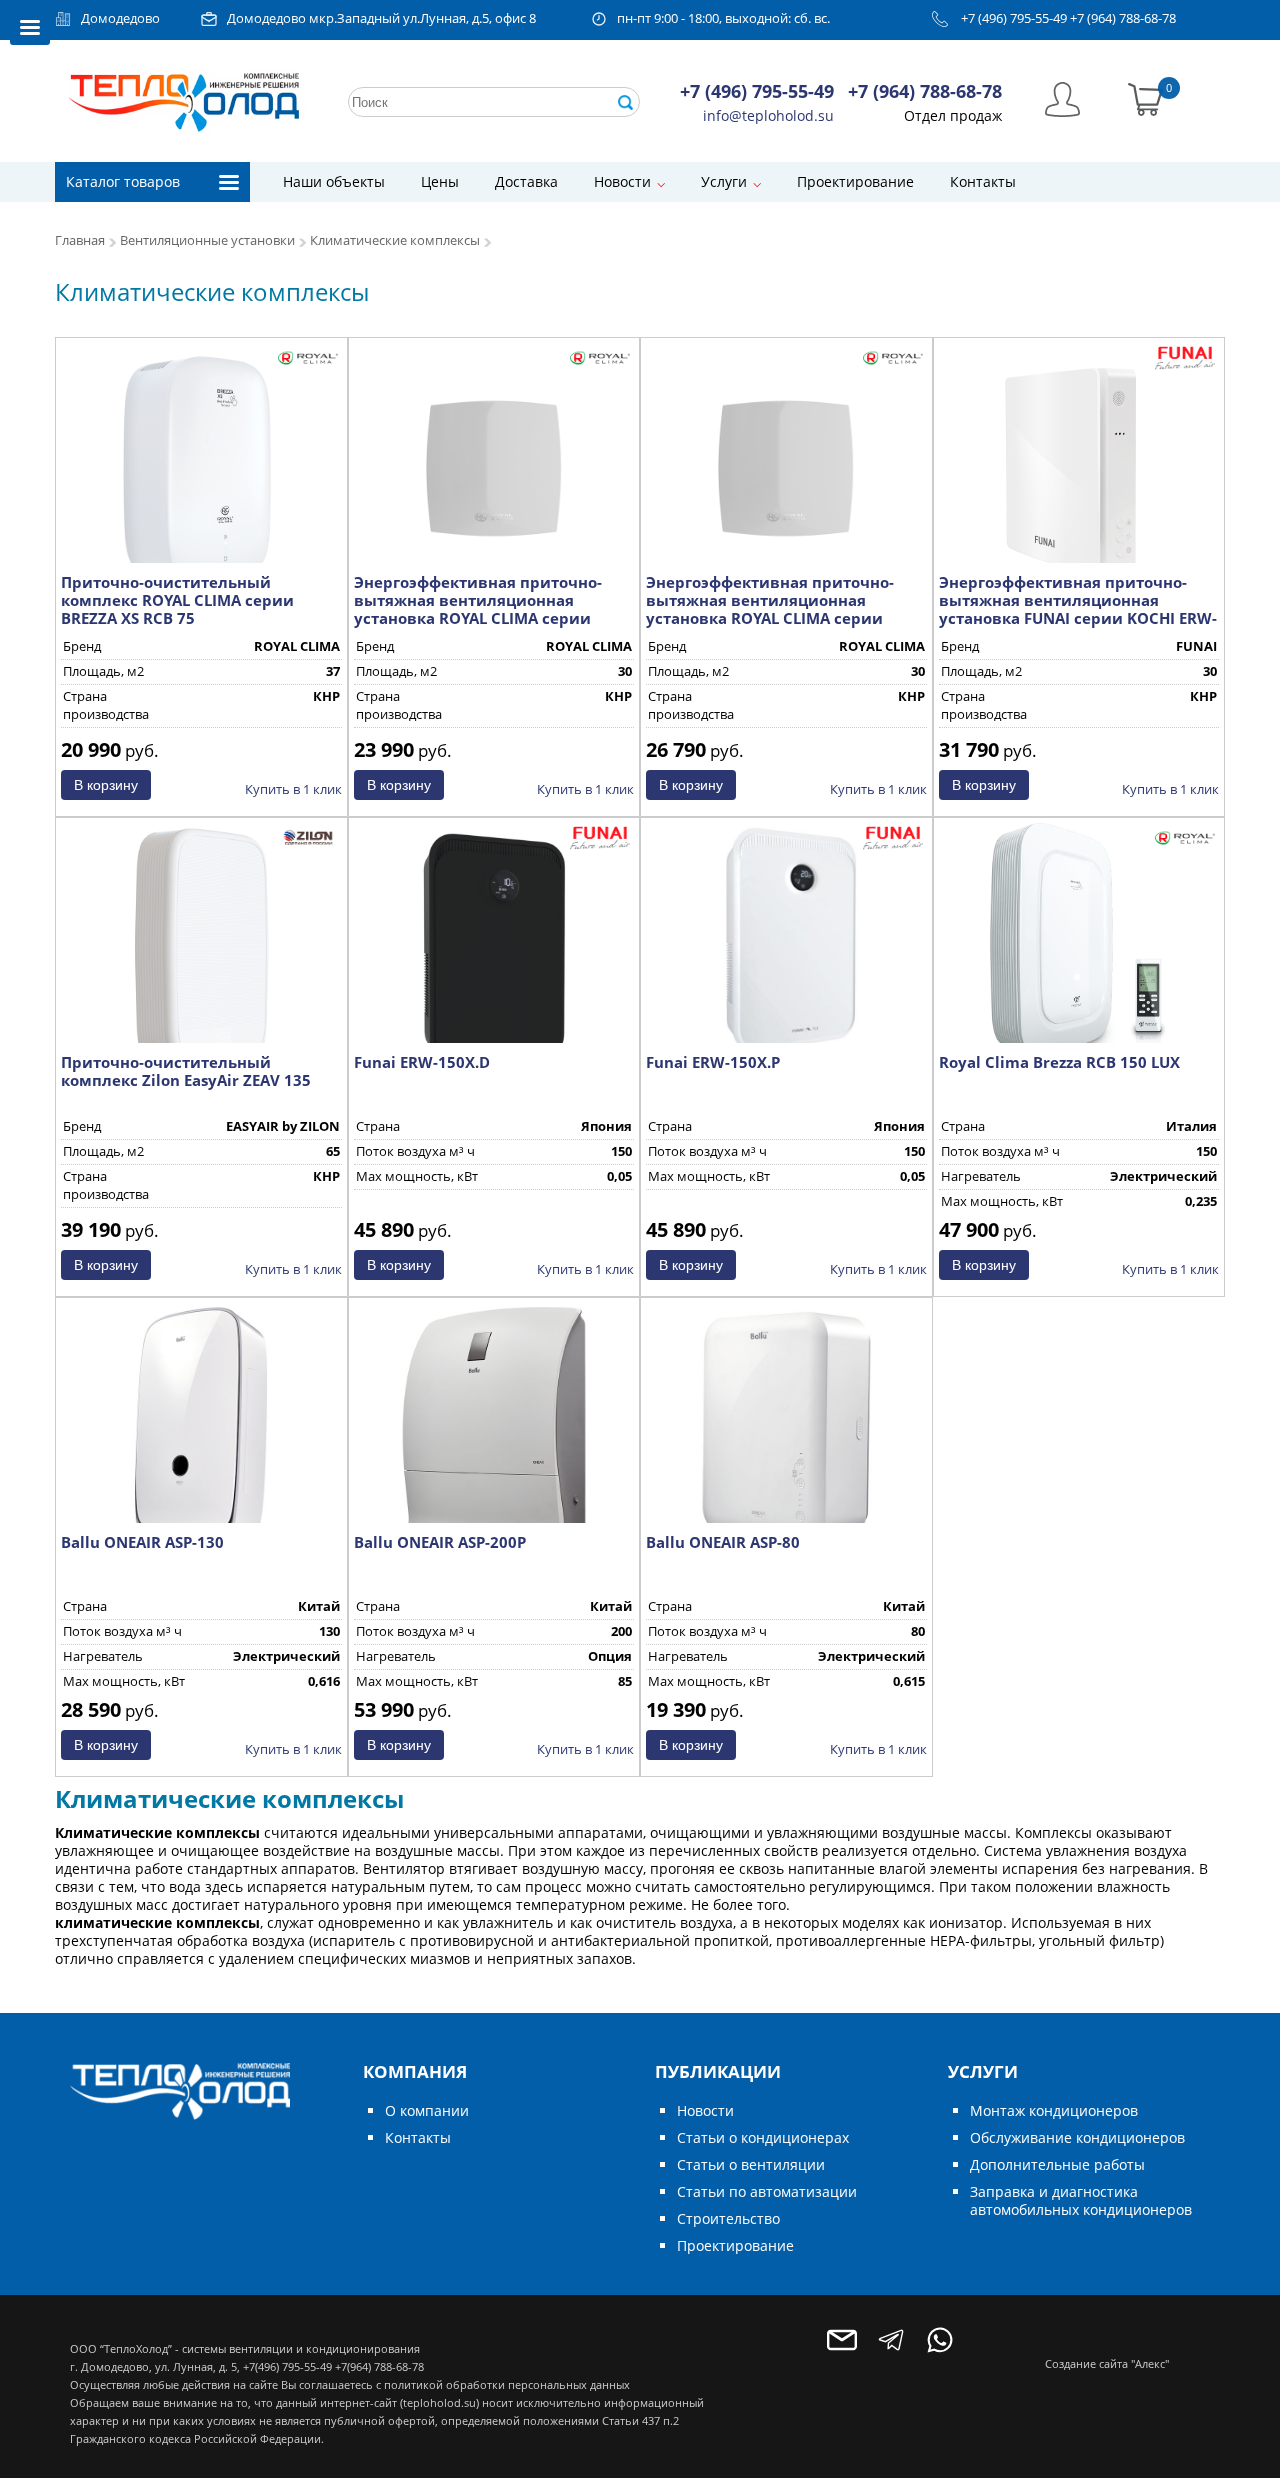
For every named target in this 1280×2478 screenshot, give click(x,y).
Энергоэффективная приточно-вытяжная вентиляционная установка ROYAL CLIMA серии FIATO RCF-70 (478, 609)
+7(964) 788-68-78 (379, 2366)
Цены (440, 181)
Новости (622, 181)
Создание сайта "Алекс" (1107, 2363)
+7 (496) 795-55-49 (1014, 18)
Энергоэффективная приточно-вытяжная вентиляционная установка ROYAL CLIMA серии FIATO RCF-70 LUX (770, 609)
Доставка (526, 181)
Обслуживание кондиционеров (1077, 2137)
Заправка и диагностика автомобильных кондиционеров (1081, 2200)
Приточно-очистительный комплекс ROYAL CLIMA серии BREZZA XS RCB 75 (177, 600)
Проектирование (855, 181)
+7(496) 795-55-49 (287, 2366)
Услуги (724, 181)
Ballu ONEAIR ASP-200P (440, 1542)
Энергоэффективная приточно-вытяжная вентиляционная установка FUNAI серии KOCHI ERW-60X (1078, 609)
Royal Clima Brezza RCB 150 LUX (1059, 1062)
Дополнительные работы (1057, 2164)
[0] (1145, 97)
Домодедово (120, 18)
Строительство (728, 2218)
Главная (80, 240)
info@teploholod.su (768, 115)
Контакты (983, 181)
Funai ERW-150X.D (422, 1062)
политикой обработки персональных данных (507, 2384)
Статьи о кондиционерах (763, 2137)
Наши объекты (334, 181)
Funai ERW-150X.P (713, 1062)
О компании (427, 2110)
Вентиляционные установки (207, 240)
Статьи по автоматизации (767, 2191)
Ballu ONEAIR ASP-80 (723, 1542)
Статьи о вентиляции (751, 2164)
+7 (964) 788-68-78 (1123, 18)
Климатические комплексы (395, 240)
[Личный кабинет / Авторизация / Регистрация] (1062, 97)
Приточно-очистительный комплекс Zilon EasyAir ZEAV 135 (186, 1071)
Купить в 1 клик (293, 789)
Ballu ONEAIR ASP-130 (142, 1542)
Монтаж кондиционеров (1054, 2110)
